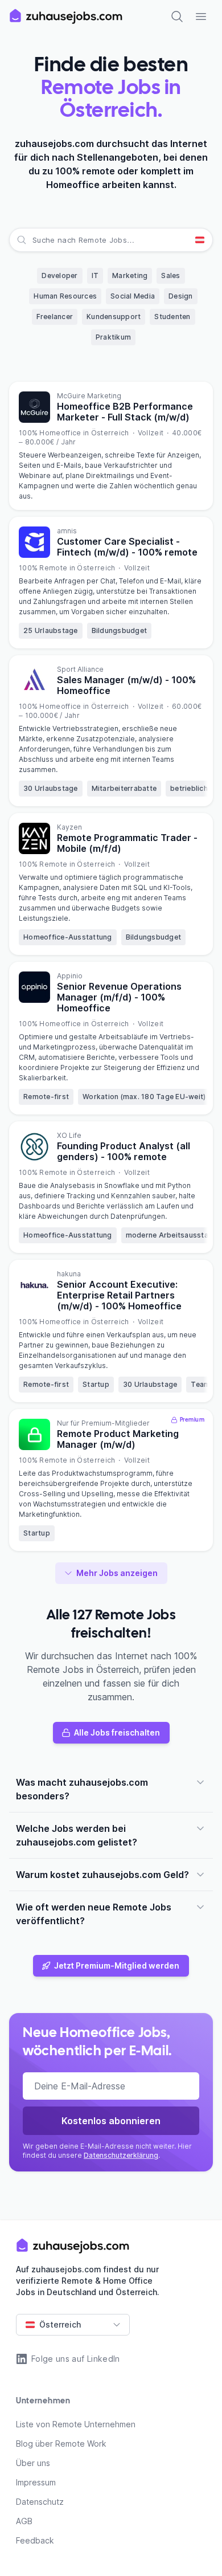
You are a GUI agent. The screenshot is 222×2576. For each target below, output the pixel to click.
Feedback (35, 2540)
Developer (59, 275)
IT (95, 275)
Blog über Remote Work (61, 2444)
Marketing (130, 275)
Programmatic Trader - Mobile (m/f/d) (127, 843)
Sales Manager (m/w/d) (126, 685)
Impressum (36, 2482)
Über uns (33, 2463)
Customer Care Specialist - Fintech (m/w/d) (127, 547)
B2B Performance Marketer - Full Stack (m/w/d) (125, 412)
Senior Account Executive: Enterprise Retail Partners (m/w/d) (119, 1295)
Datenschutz (40, 2502)
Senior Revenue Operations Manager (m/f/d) (119, 997)
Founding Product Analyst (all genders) (124, 1151)
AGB (24, 2521)
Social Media (133, 296)
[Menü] (201, 17)
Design (181, 296)
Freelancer (55, 317)
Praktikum (113, 337)
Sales (170, 275)
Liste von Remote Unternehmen (76, 2424)
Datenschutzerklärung (121, 2155)
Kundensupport (114, 317)
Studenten (172, 317)
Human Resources (65, 296)
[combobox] (34, 240)
